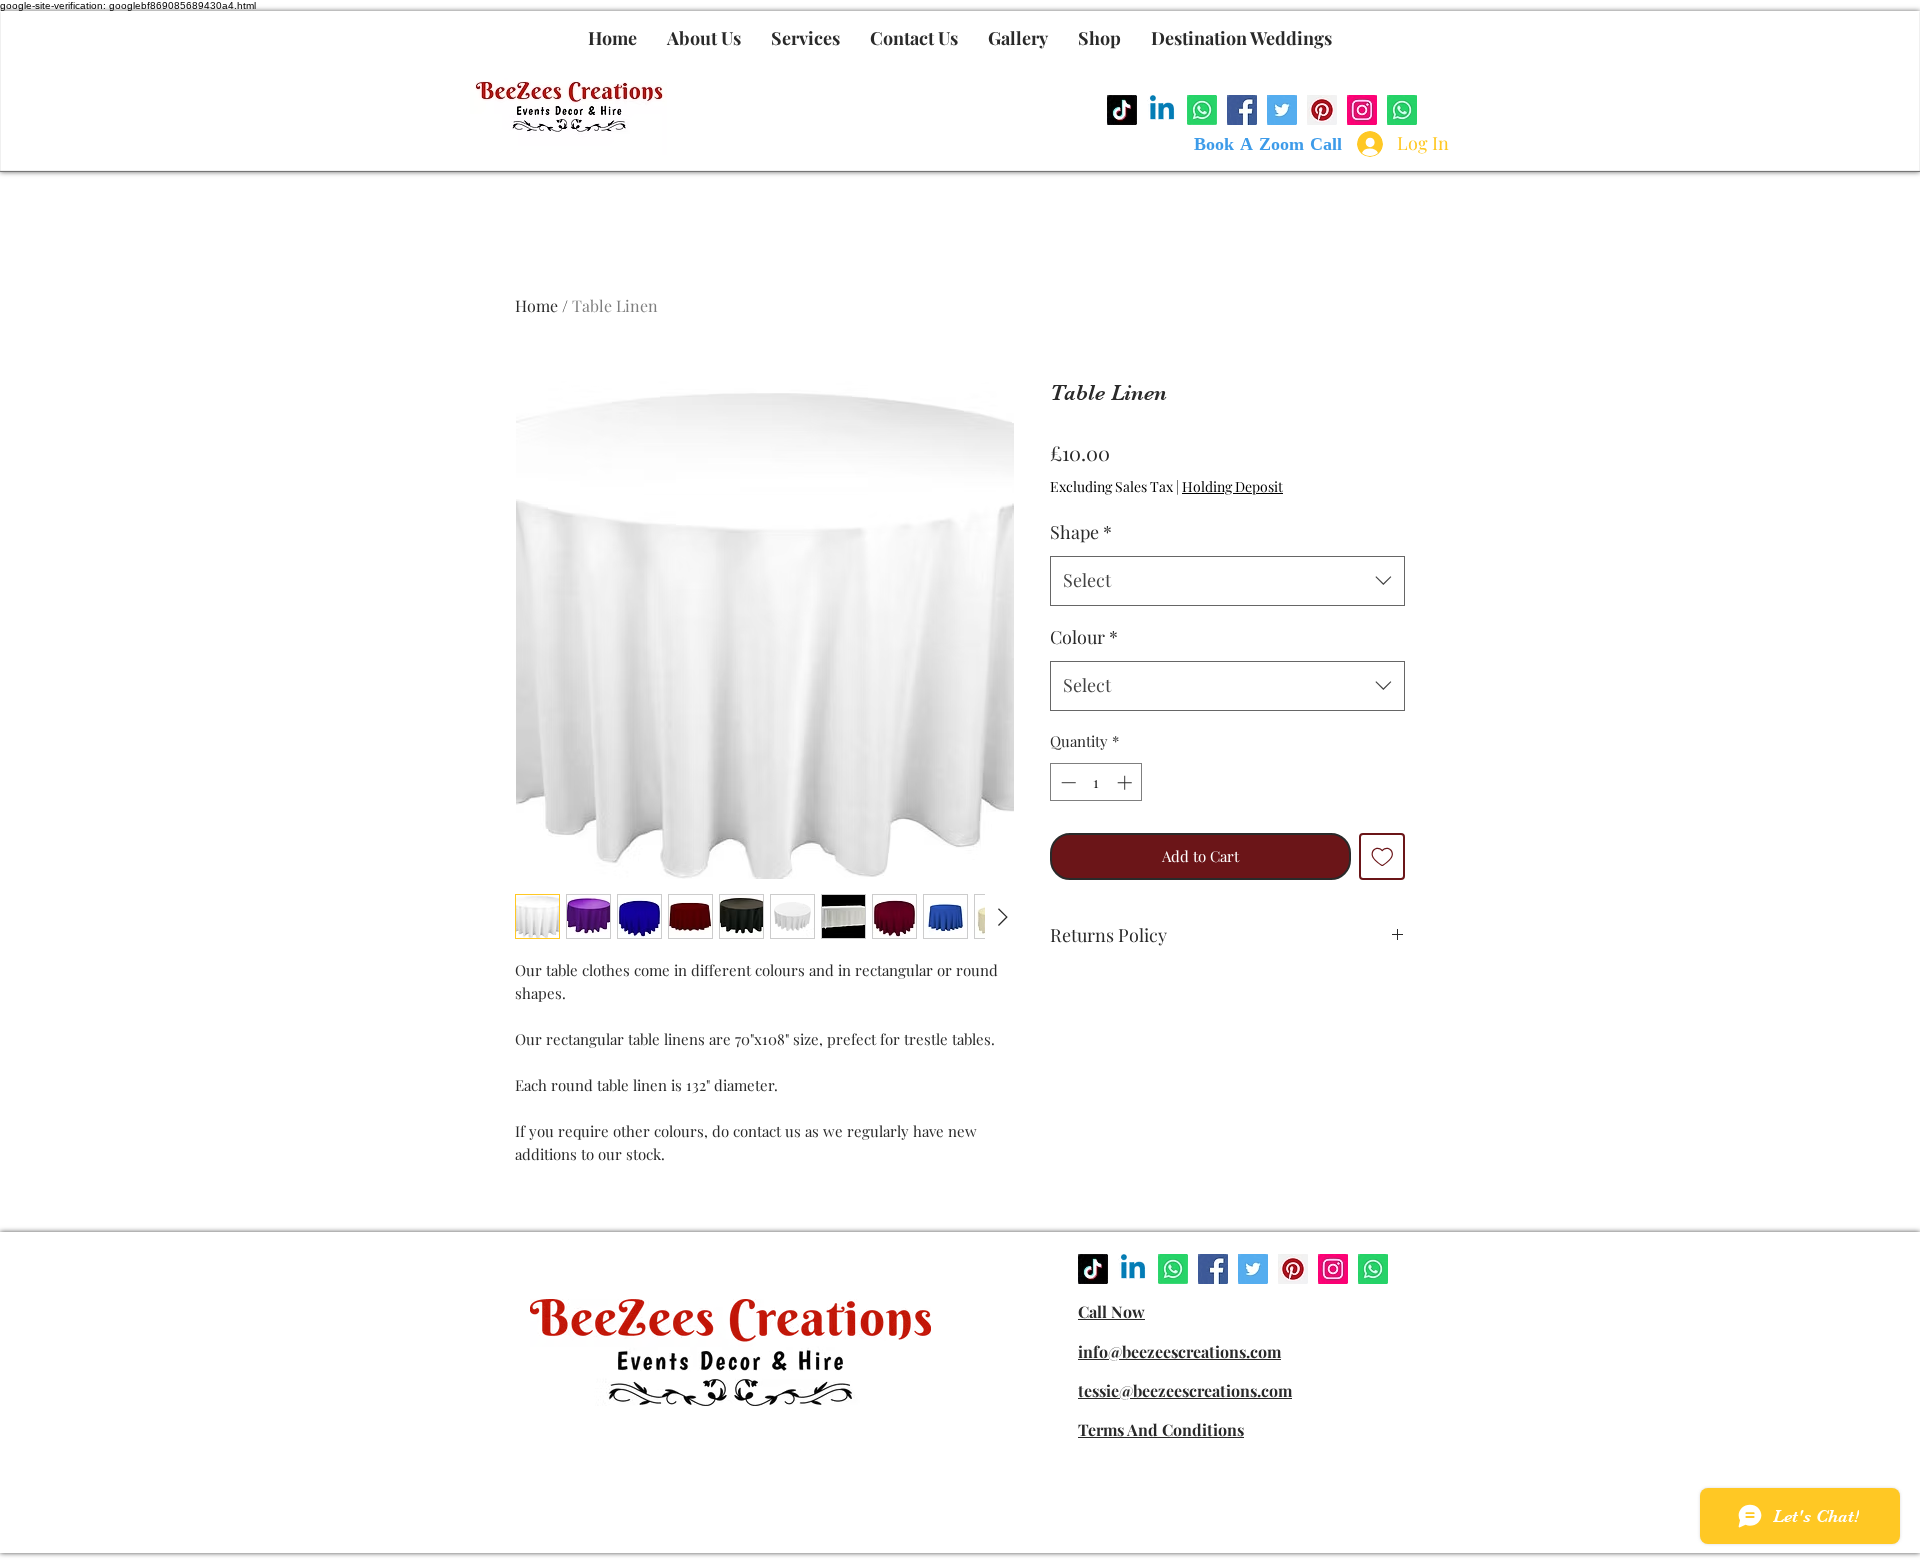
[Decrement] (1066, 782)
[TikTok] (1122, 110)
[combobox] (1227, 581)
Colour (1084, 637)
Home (536, 305)
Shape (1081, 532)
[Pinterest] (1322, 110)
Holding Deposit (1232, 486)
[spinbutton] (1096, 782)
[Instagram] (1362, 110)
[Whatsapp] (1202, 110)
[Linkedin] (1162, 110)
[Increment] (1126, 782)
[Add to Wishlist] (1382, 856)
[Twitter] (1282, 110)
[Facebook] (1242, 110)
